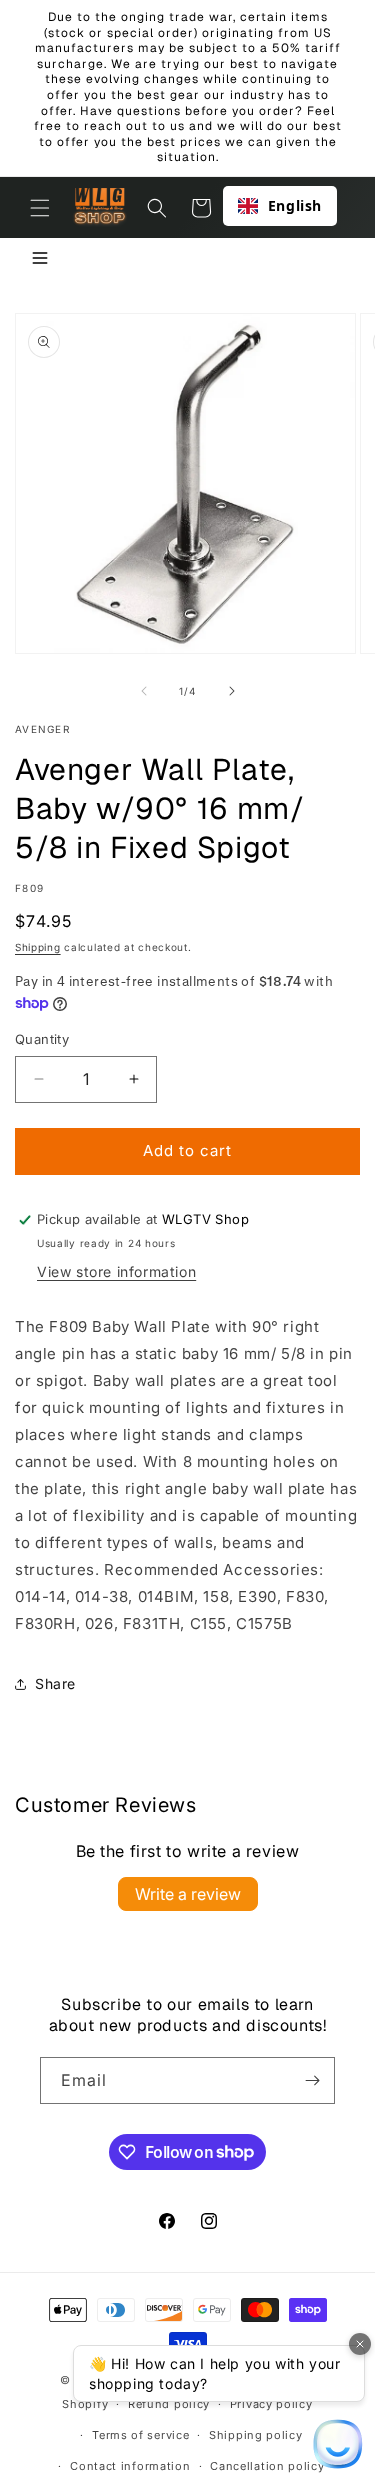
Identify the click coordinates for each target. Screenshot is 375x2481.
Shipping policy (256, 2435)
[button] (40, 208)
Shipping (38, 947)
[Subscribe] (312, 2080)
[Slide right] (232, 691)
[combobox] (280, 206)
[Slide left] (144, 691)
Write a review (188, 1894)
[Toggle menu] (40, 259)
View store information (116, 1271)
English (295, 205)
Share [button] (55, 1683)
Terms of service (140, 2435)
